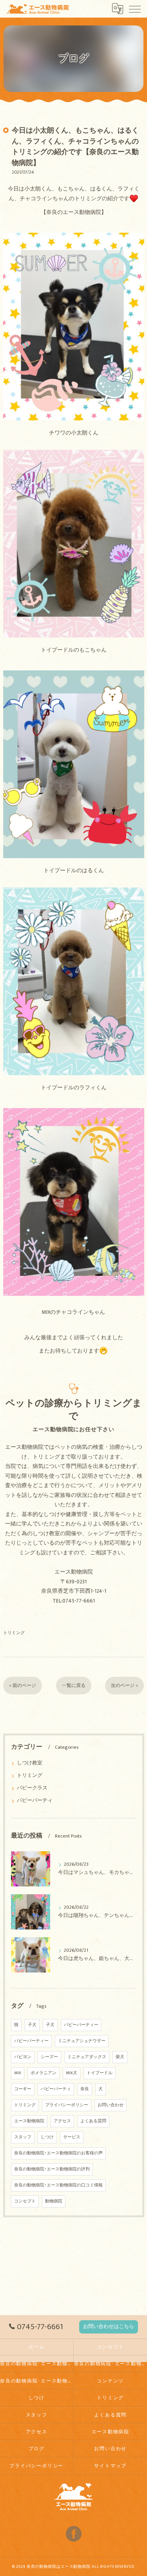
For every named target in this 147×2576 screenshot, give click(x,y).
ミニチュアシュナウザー (82, 2041)
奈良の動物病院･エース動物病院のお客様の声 (58, 2153)
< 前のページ (23, 1686)
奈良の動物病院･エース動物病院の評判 (52, 2169)
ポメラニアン (44, 2073)
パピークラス (32, 1788)
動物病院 (54, 2201)
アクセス (62, 2121)
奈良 (85, 2089)
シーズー (49, 2057)
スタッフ (23, 2137)
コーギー (23, 2089)
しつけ (47, 2137)
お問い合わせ (111, 2105)
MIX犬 (72, 2073)
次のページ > (124, 1686)
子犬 (32, 2025)
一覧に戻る (74, 1686)
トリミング (14, 1633)
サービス (72, 2137)
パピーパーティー (81, 2025)
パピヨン (23, 2057)
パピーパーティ (35, 1801)
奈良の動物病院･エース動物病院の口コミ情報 (58, 2185)
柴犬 (120, 2057)
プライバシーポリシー (67, 2105)
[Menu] (135, 9)
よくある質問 (93, 2121)
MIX (18, 2073)
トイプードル (100, 2073)
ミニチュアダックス (87, 2057)
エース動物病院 (29, 2121)
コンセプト (25, 2201)
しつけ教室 (30, 1763)
